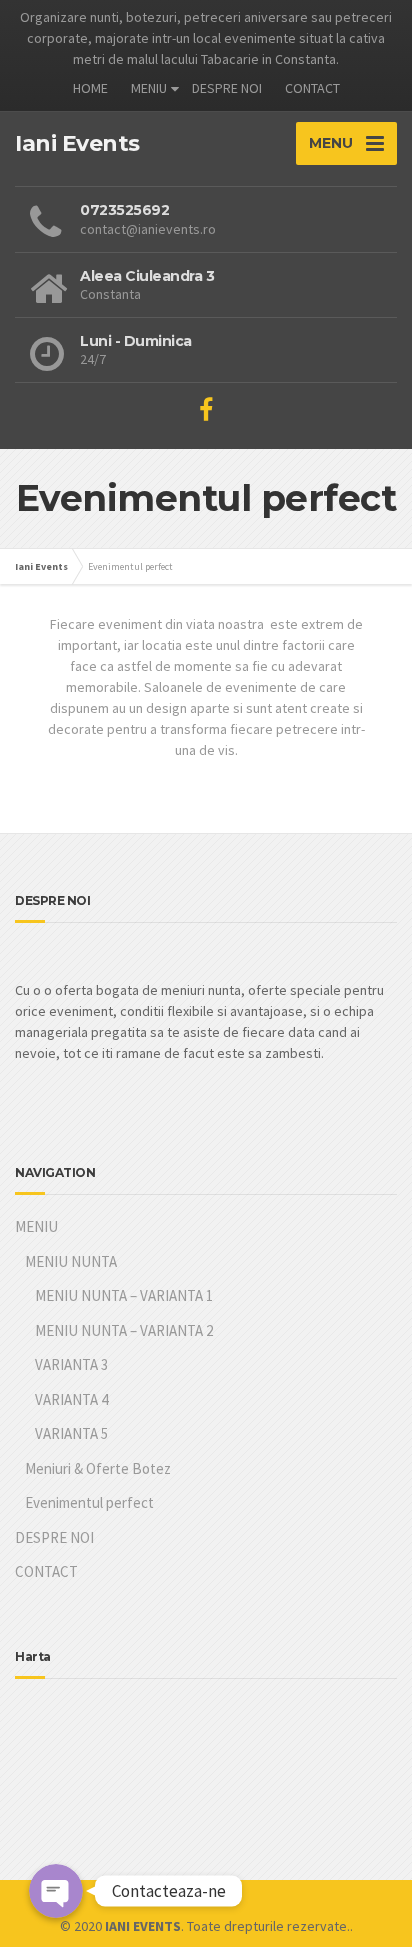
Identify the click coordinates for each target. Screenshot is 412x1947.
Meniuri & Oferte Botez (98, 1468)
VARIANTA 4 (71, 1399)
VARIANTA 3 (71, 1364)
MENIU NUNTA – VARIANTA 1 (124, 1295)
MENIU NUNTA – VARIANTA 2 (124, 1330)
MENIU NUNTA (71, 1261)
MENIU (149, 88)
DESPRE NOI (227, 88)
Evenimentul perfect (89, 1502)
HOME (90, 88)
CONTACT (312, 88)
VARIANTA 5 (71, 1433)
